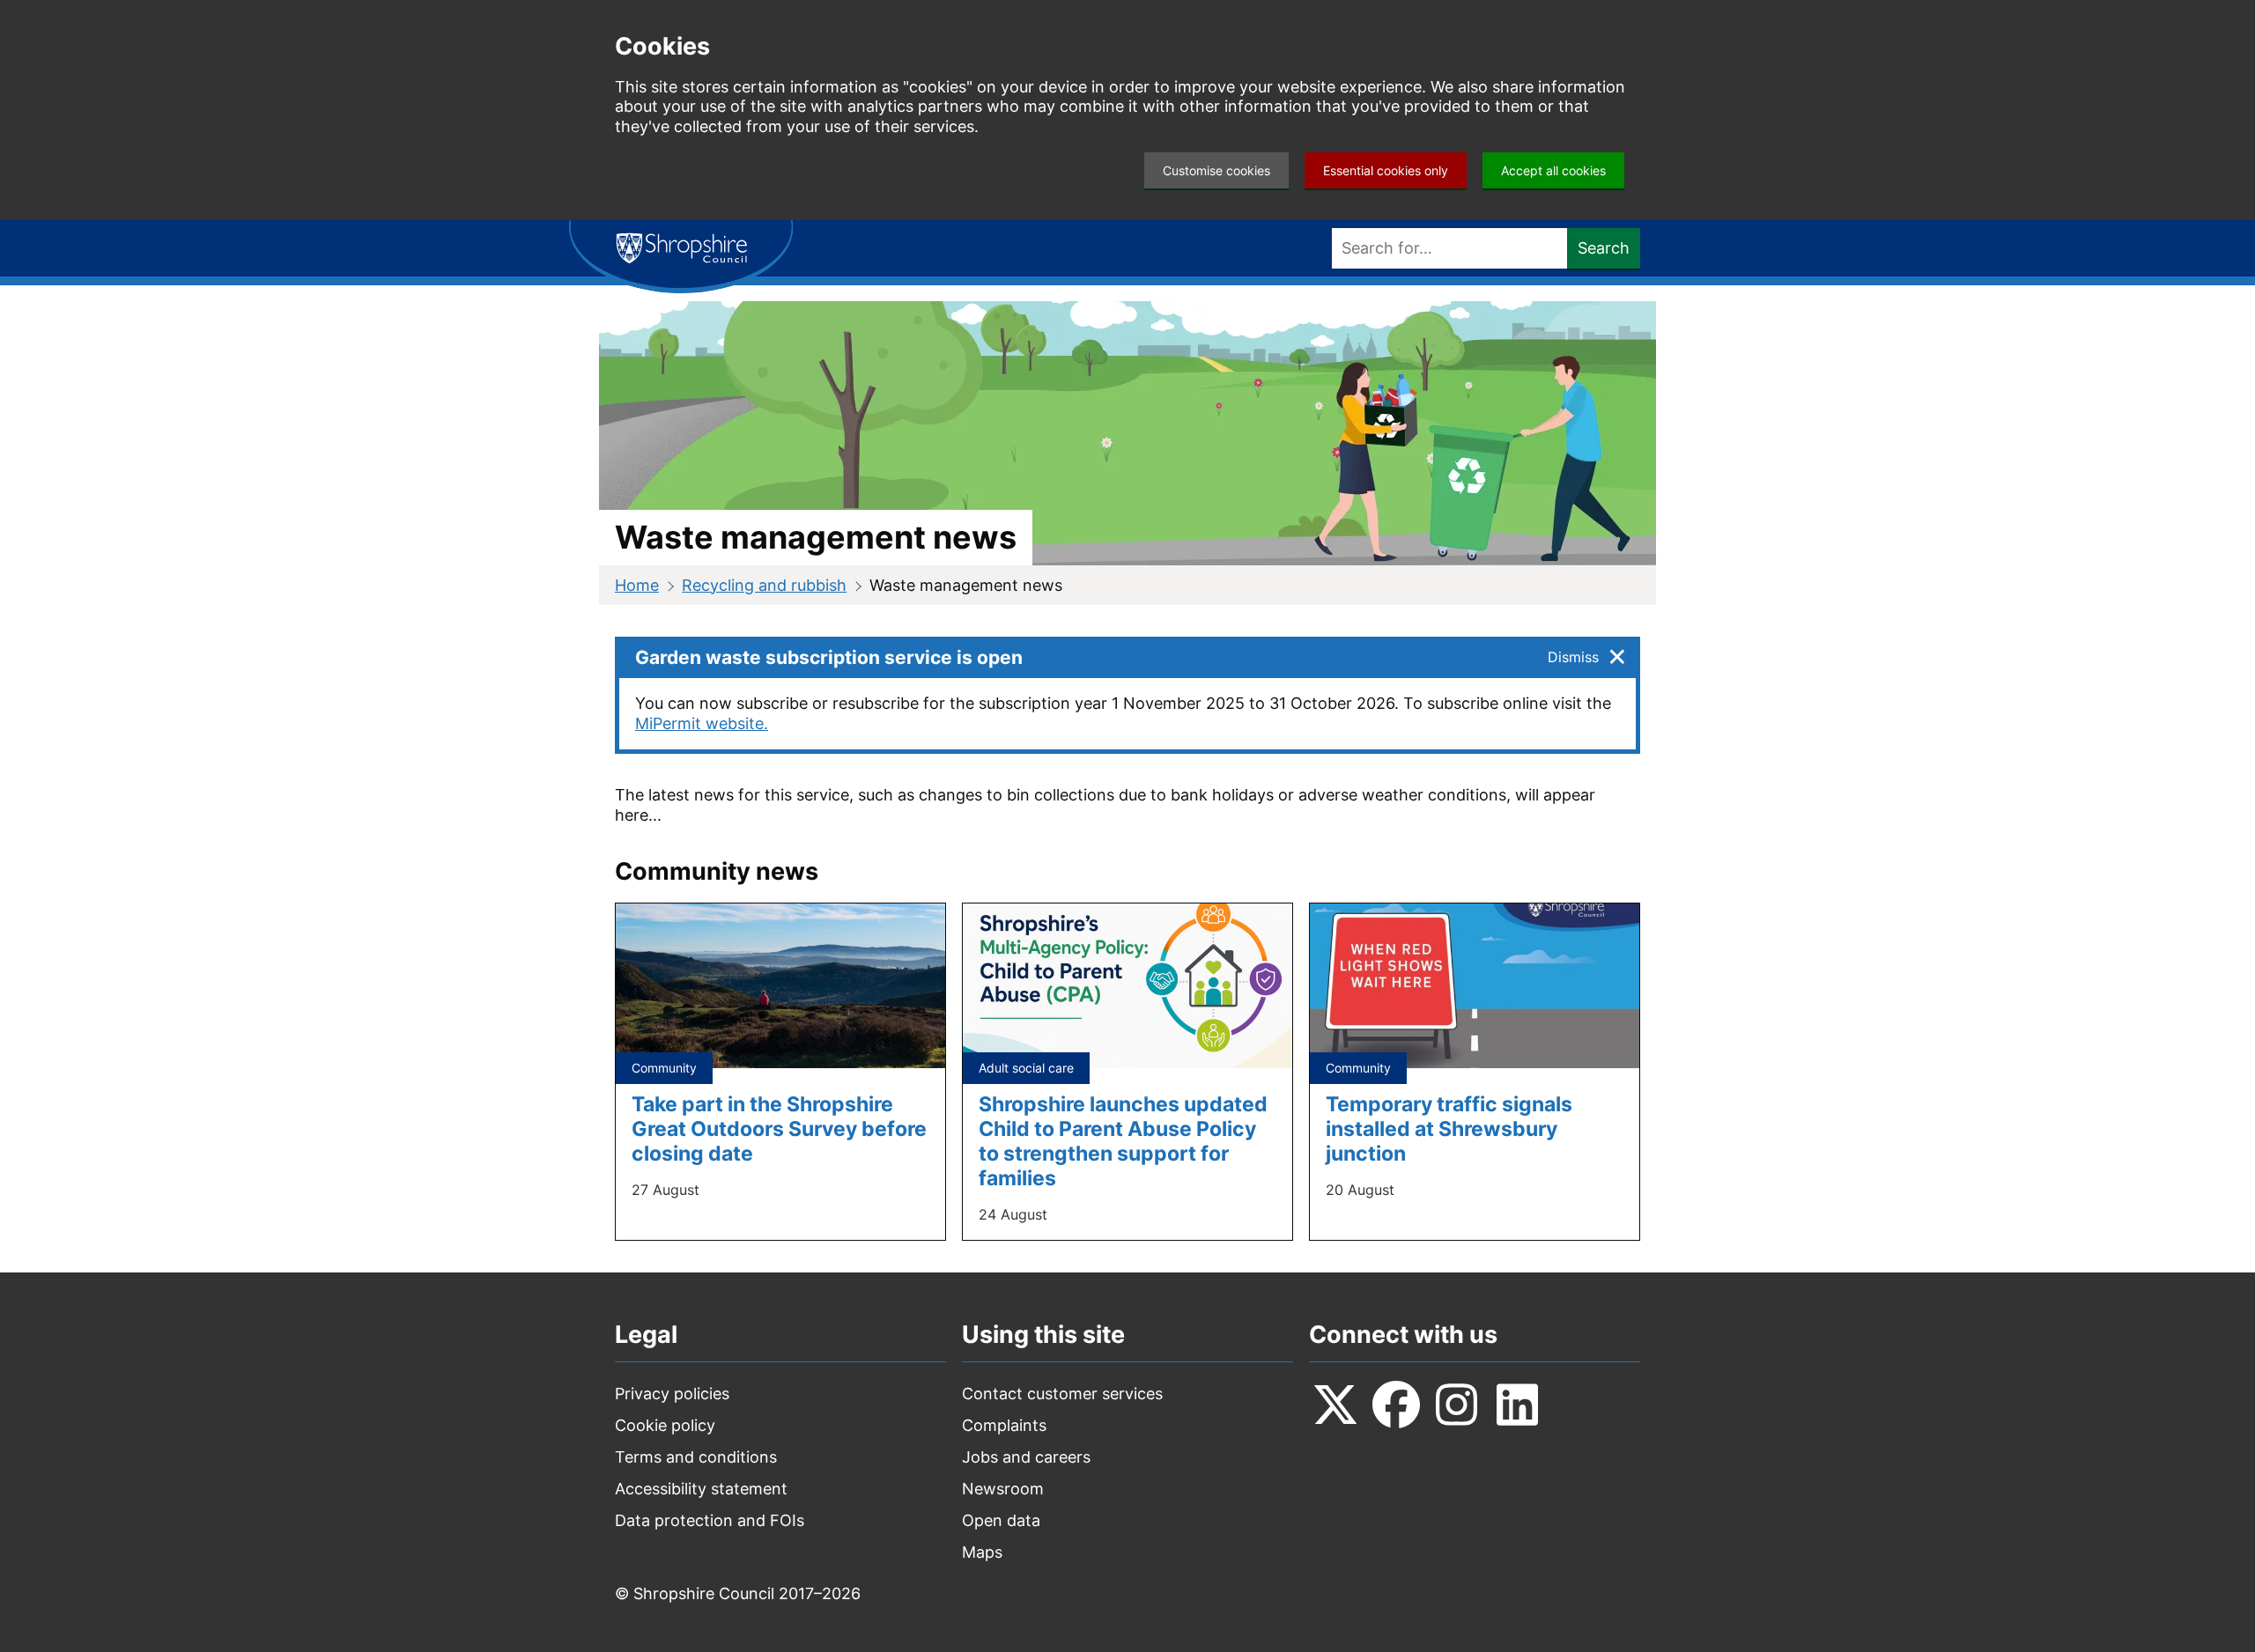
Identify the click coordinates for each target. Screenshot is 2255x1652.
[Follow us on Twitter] (1335, 1405)
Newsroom (1003, 1489)
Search (1604, 248)
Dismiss (1573, 657)
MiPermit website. (702, 723)
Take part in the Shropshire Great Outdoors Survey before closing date (779, 1128)
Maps (982, 1552)
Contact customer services (1062, 1394)
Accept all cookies (1553, 170)
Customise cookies (1216, 170)
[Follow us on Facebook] (1396, 1405)
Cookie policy (665, 1425)
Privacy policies (672, 1394)
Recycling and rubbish (764, 585)
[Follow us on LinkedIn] (1518, 1405)
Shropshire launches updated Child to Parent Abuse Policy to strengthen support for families (1123, 1141)
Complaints (1004, 1425)
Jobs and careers (1026, 1457)
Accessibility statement (701, 1489)
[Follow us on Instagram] (1457, 1405)
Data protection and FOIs (710, 1520)
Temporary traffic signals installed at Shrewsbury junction (1449, 1128)
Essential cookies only (1386, 170)
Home (637, 585)
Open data (1001, 1520)
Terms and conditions (696, 1457)
